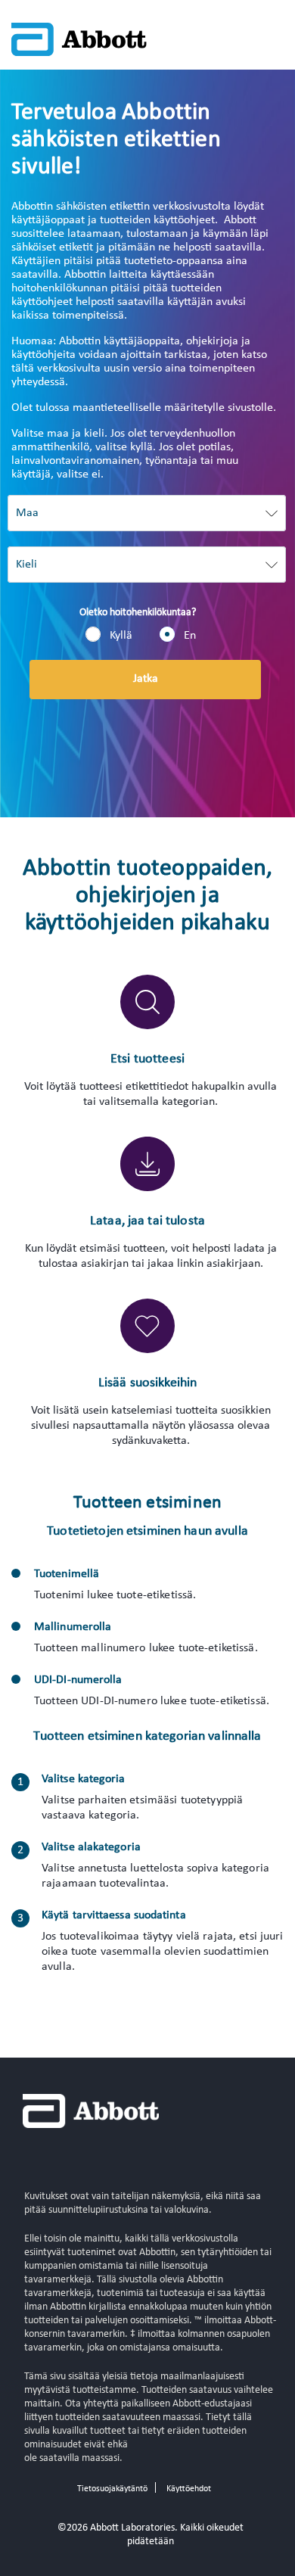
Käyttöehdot (189, 2489)
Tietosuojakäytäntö (112, 2489)
